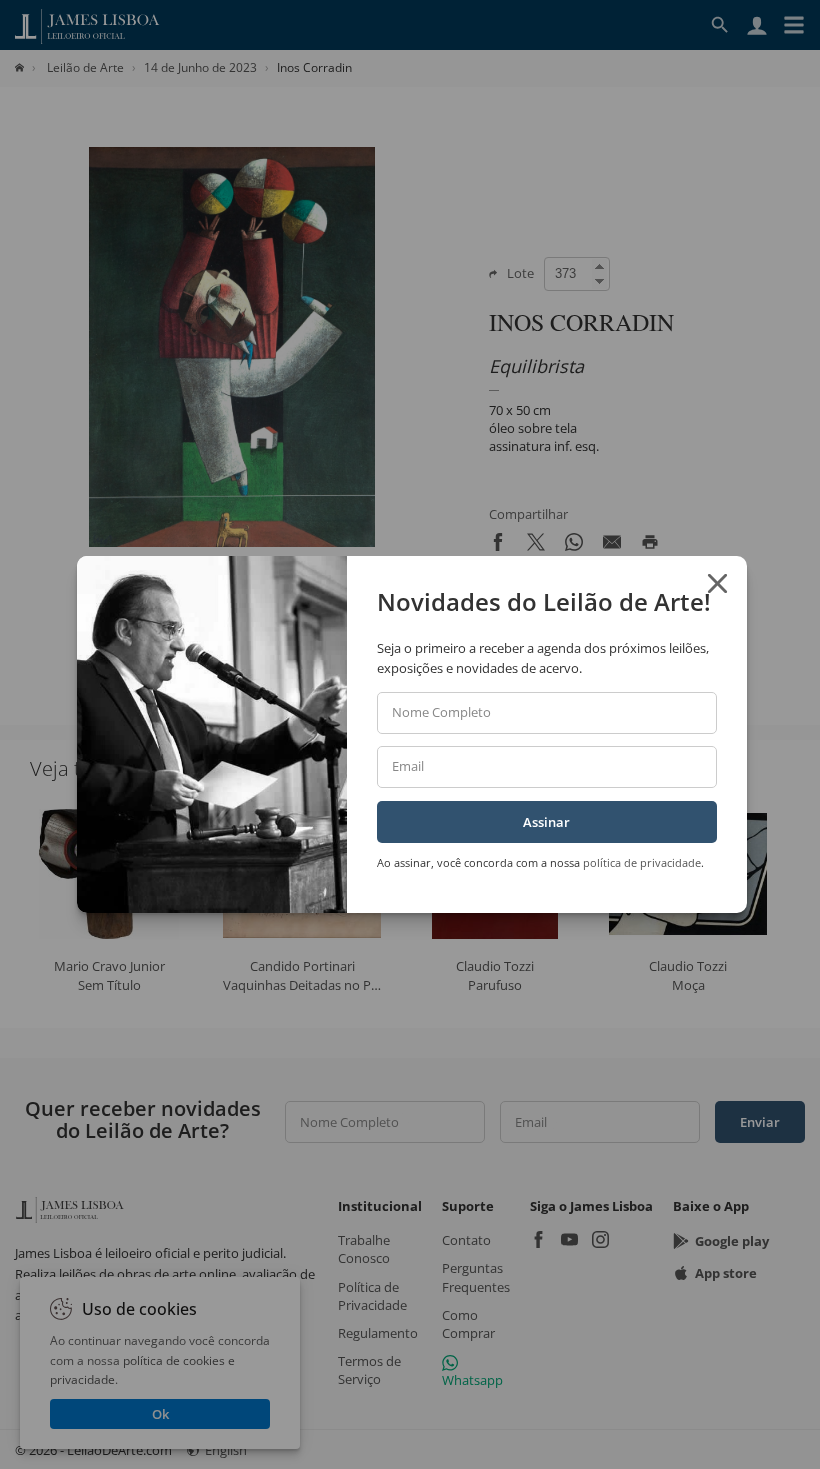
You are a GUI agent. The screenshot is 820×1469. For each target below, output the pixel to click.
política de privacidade (642, 862)
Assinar (546, 822)
